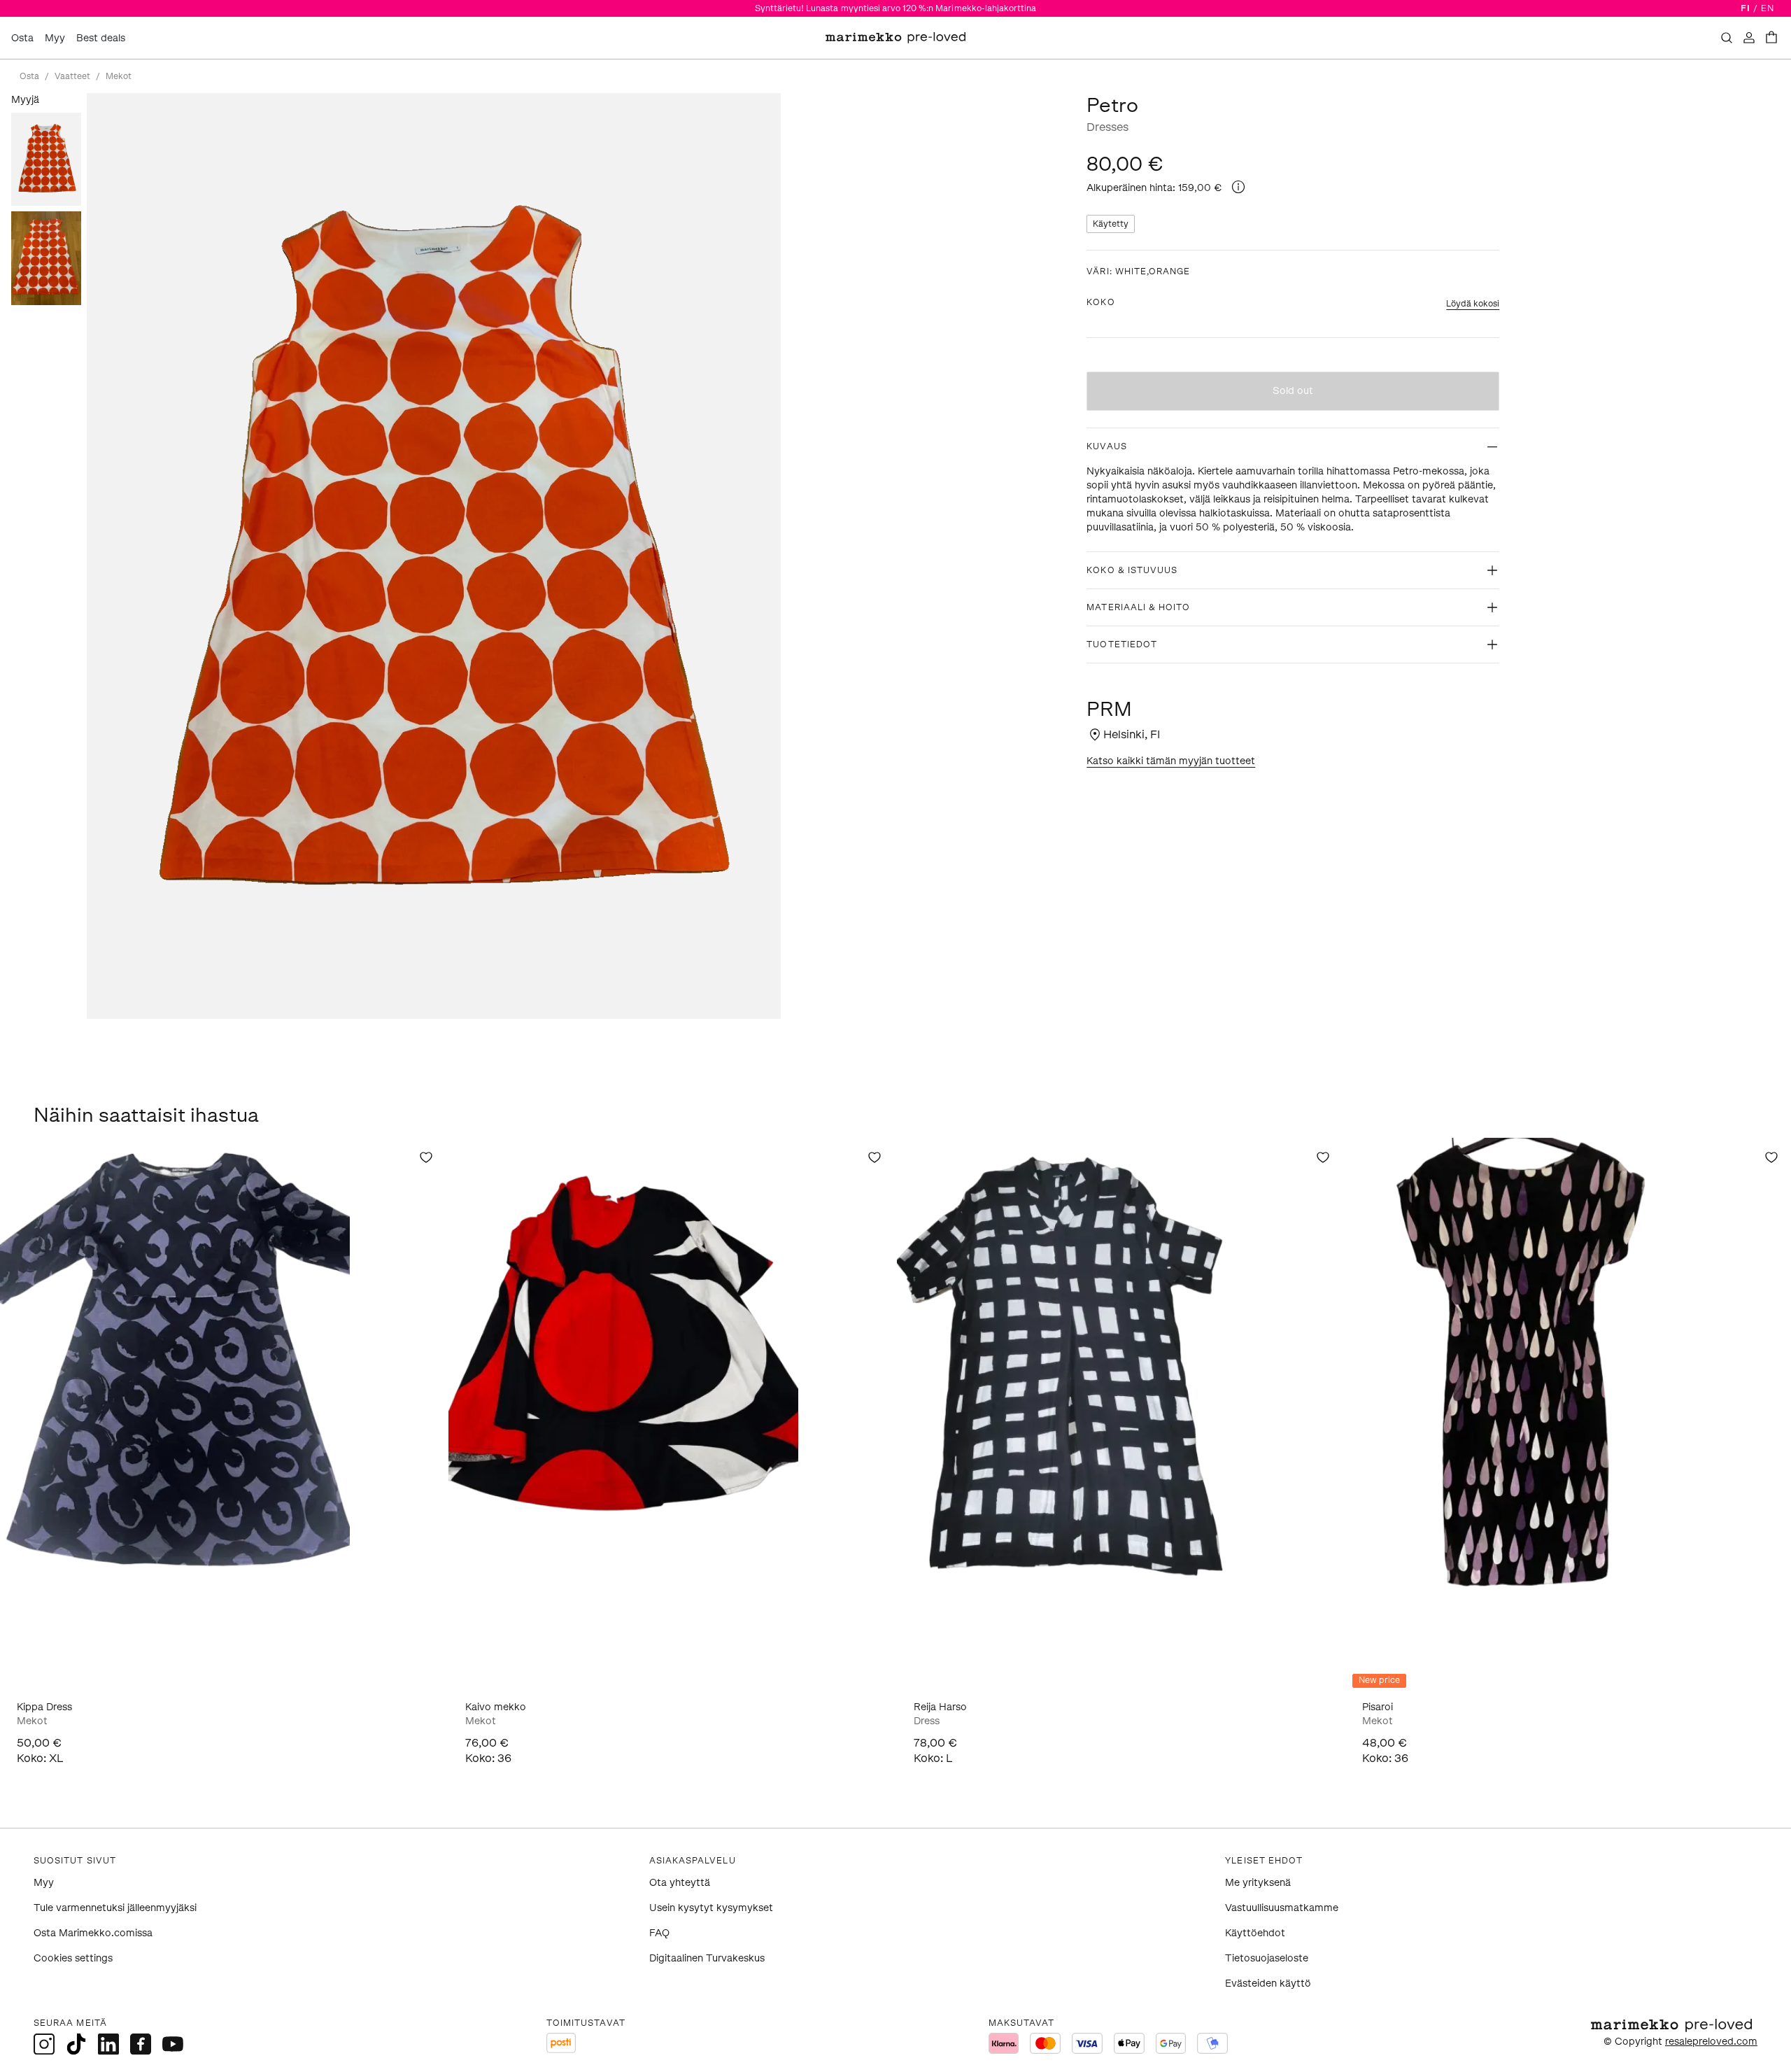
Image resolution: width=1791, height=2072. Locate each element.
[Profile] (1749, 38)
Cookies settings (73, 1958)
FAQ (659, 1933)
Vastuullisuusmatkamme (1282, 1908)
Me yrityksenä (1258, 1883)
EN (1768, 8)
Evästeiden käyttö (1268, 1983)
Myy (55, 38)
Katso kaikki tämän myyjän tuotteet (1171, 761)
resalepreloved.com (1711, 2042)
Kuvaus (1106, 446)
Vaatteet (72, 76)
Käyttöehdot (1255, 1933)
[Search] (1727, 38)
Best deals (101, 38)
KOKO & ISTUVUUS (1132, 570)
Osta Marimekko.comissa (93, 1933)
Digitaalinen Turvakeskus (707, 1958)
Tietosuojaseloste (1267, 1958)
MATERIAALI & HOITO (1138, 607)
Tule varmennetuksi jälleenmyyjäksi (115, 1908)
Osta (22, 38)
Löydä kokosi (1473, 304)
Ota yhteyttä (680, 1883)
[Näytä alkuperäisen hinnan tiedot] (1238, 187)
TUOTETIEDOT (1122, 644)
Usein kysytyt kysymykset (711, 1908)
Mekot (119, 76)
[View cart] (1771, 38)
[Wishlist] (426, 1157)
